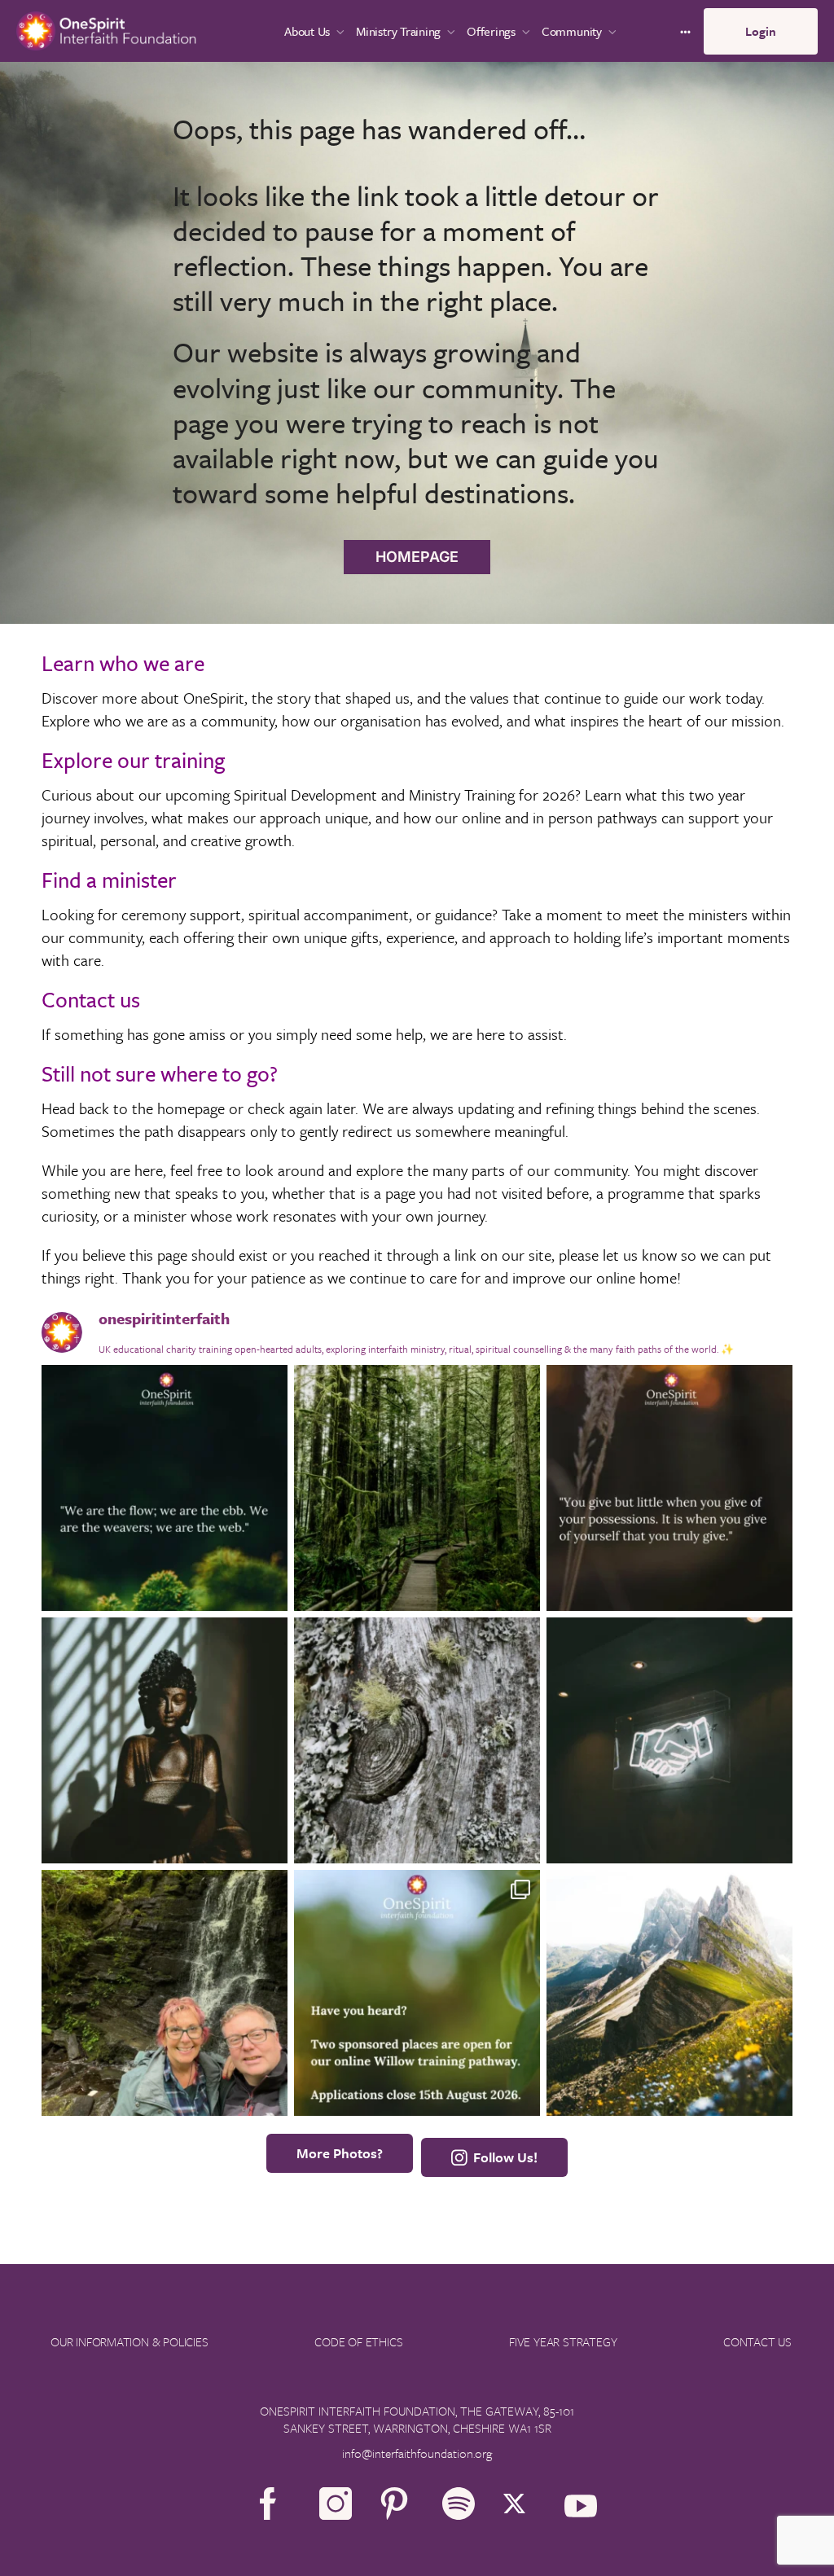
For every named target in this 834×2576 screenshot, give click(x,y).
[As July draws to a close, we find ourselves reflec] (669, 1993)
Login (761, 31)
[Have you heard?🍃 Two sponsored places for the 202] (417, 1993)
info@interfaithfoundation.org (417, 2453)
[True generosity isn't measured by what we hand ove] (669, 1488)
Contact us (91, 999)
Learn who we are (123, 663)
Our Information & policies (129, 2341)
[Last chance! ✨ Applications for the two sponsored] (165, 1740)
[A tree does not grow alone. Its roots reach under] (417, 1740)
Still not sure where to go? (160, 1073)
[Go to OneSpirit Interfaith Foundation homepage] (106, 29)
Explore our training (133, 760)
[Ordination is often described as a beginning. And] (669, 1740)
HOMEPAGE (417, 557)
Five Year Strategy (563, 2341)
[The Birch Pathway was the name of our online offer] (165, 1993)
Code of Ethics (358, 2341)
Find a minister (109, 880)
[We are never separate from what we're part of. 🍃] (165, 1488)
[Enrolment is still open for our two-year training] (417, 1488)
